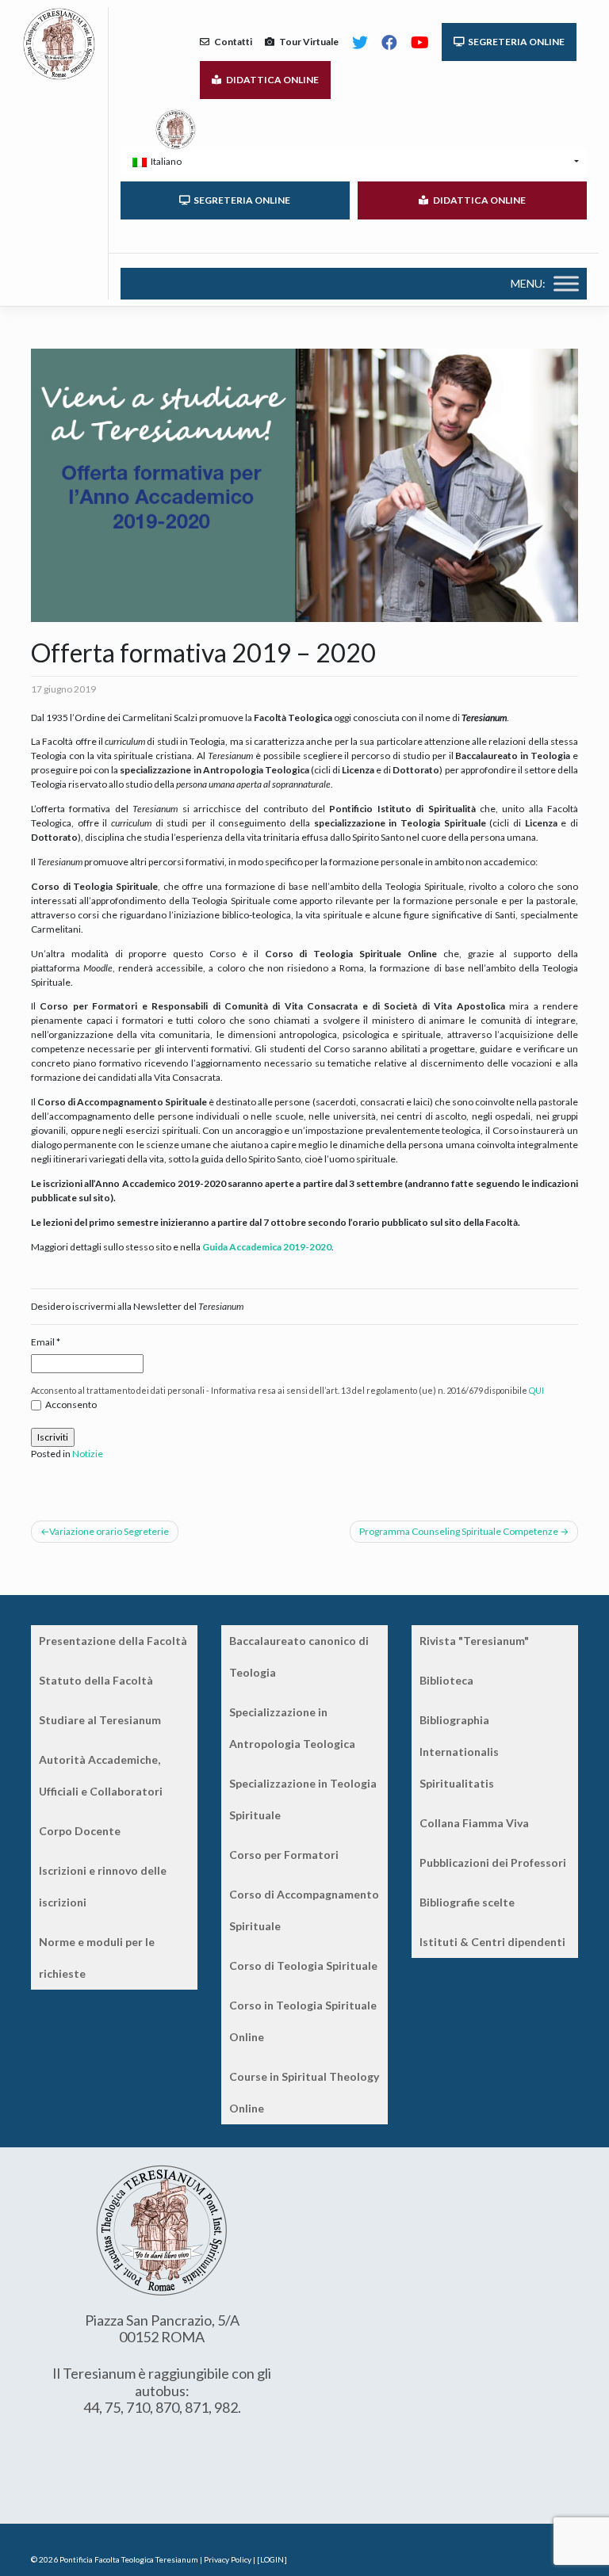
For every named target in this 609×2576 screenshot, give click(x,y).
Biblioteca (446, 1680)
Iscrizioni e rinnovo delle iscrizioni (103, 1886)
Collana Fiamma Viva (474, 1823)
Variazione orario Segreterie (109, 1531)
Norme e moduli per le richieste (97, 1958)
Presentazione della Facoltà (113, 1641)
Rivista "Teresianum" (474, 1641)
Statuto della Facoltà (96, 1680)
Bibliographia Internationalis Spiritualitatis (459, 1752)
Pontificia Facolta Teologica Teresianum (129, 2559)
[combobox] (354, 162)
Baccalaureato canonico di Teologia (299, 1656)
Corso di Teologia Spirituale (303, 1965)
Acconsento (71, 1404)
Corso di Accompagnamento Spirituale (304, 1910)
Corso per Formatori (284, 1855)
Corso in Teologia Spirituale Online (303, 2021)
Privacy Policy (228, 2559)
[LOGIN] (272, 2559)
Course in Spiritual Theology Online (304, 2092)
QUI (536, 1390)
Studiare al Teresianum (100, 1720)
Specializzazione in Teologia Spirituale (303, 1799)
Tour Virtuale (306, 42)
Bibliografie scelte (467, 1902)
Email (46, 1342)
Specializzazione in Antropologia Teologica (292, 1728)
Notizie (88, 1454)
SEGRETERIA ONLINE (515, 42)
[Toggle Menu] (566, 283)
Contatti (231, 42)
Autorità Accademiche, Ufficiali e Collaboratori (101, 1775)
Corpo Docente (80, 1831)
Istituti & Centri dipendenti (492, 1942)
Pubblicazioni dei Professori (493, 1862)
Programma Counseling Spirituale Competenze (459, 1531)
